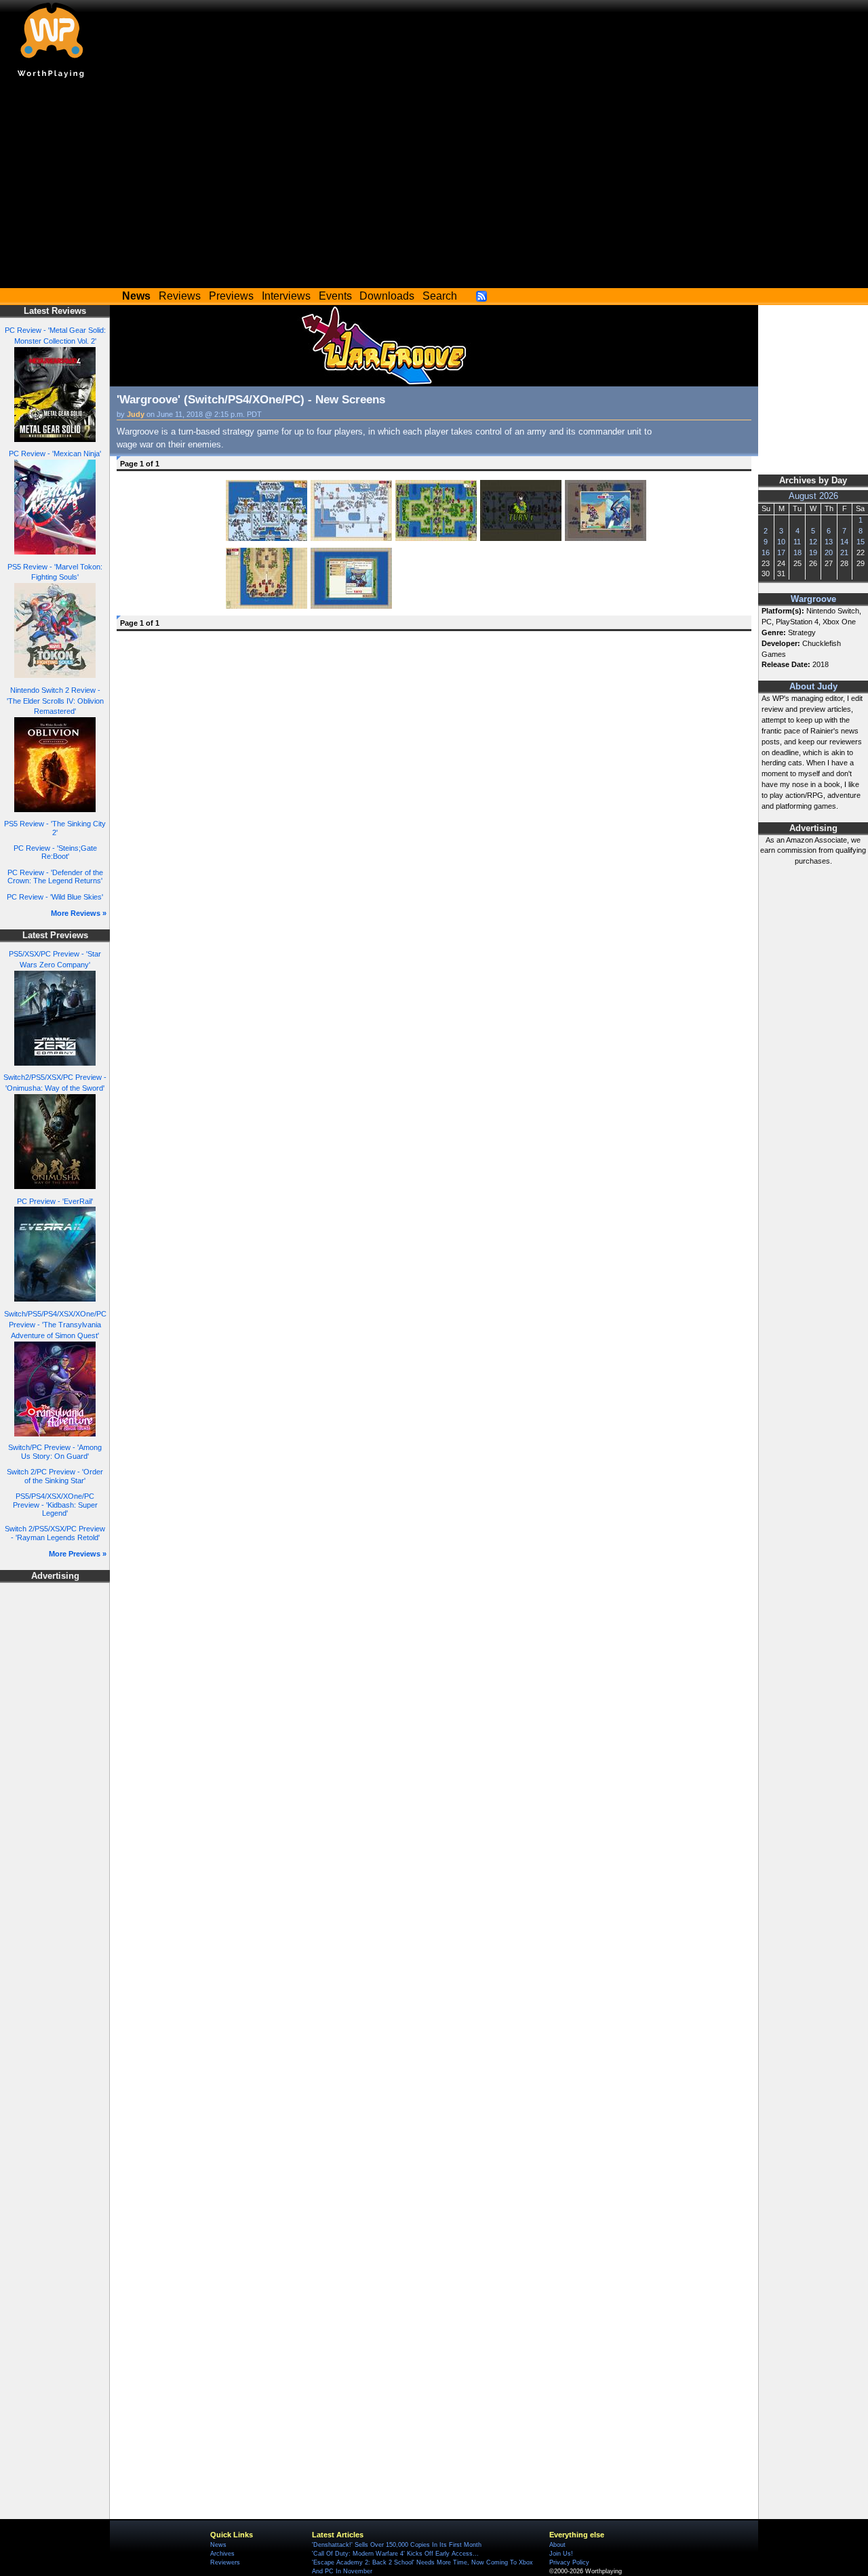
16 (766, 552)
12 (813, 542)
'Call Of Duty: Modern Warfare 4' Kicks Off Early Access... (395, 2554)
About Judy (813, 687)
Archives (222, 2554)
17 (781, 552)
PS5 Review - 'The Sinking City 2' (55, 828)
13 (829, 542)
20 (829, 552)
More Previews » (78, 1554)
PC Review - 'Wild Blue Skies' (55, 897)
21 (844, 552)
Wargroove (813, 599)
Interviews (286, 296)
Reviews (180, 296)
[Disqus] (434, 807)
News (218, 2545)
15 (861, 542)
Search (440, 296)
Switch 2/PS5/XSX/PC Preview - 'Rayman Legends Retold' (55, 1533)
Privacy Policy (569, 2562)
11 (797, 542)
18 (797, 552)
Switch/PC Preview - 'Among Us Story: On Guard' (55, 1452)
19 (813, 552)
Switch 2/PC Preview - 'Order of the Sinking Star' (55, 1476)
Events (335, 296)
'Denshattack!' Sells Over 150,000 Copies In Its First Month (397, 2545)
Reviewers (225, 2562)
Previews (231, 296)
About (557, 2545)
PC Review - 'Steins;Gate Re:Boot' (55, 852)
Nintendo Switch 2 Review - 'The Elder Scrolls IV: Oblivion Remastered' (55, 701)
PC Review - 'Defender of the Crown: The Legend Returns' (55, 877)
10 (781, 542)
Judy (136, 414)
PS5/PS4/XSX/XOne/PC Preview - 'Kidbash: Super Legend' (55, 1505)
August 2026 (813, 496)
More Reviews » (79, 913)
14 (844, 542)
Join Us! (561, 2554)
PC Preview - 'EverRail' (55, 1201)
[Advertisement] (434, 186)
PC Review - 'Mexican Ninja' (55, 454)
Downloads (387, 296)
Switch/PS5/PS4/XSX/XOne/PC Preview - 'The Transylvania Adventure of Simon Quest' (55, 1325)
